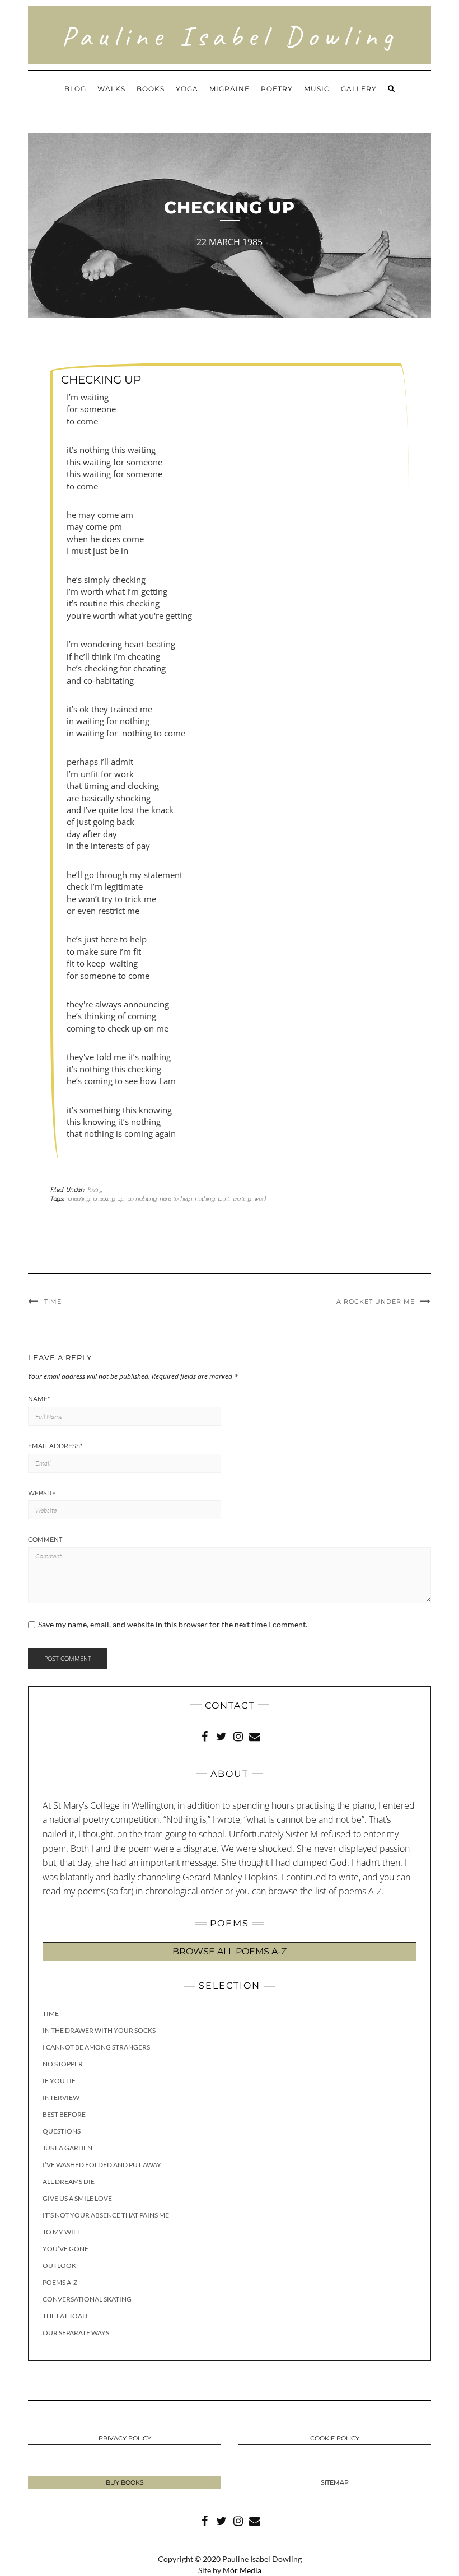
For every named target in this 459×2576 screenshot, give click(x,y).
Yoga (187, 89)
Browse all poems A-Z (230, 1951)
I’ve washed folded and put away (102, 2165)
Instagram (238, 1735)
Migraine (230, 89)
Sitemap (335, 2482)
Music (317, 89)
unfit (223, 1198)
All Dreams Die (69, 2181)
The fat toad (65, 2316)
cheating (79, 1198)
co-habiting (142, 1198)
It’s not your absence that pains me (106, 2215)
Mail (255, 1735)
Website (42, 1493)
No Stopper (63, 2064)
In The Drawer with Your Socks (99, 2030)
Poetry (277, 89)
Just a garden (67, 2148)
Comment (45, 1539)
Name (39, 1399)
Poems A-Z (60, 2282)
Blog (75, 89)
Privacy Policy (125, 2438)
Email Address (55, 1446)
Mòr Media (242, 2570)
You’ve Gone (65, 2249)
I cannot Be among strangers (96, 2047)
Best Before (64, 2114)
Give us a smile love (77, 2198)
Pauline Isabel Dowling (230, 36)
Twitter (221, 1735)
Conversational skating (87, 2299)
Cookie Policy (335, 2438)
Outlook (59, 2265)
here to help (175, 1198)
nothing (205, 1198)
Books (151, 89)
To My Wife (62, 2232)
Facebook (204, 1735)
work (260, 1198)
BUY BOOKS (125, 2482)
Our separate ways (76, 2333)
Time (53, 1301)
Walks (111, 89)
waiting (242, 1198)
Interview (61, 2097)
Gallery (359, 89)
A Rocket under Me (376, 1301)
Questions (62, 2131)
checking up (108, 1198)
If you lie (59, 2081)
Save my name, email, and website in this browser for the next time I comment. (173, 1625)
